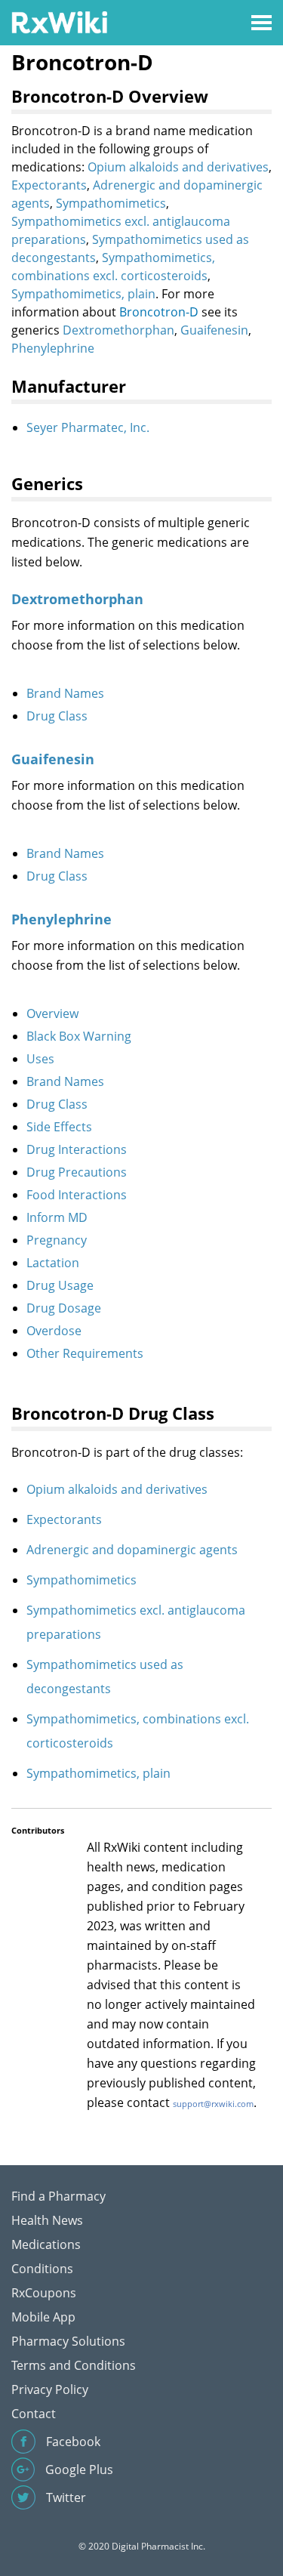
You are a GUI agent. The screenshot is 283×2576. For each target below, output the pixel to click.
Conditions (42, 2269)
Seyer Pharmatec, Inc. (88, 427)
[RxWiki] (59, 22)
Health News (47, 2220)
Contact (34, 2414)
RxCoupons (44, 2293)
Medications (46, 2244)
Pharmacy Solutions (68, 2341)
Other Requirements (85, 1353)
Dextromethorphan (118, 330)
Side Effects (59, 1127)
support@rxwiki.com (213, 2104)
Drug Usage (60, 1285)
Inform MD (57, 1217)
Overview (52, 1013)
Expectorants (49, 185)
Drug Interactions (77, 1149)
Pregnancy (57, 1240)
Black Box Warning (79, 1036)
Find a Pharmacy (58, 2196)
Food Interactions (77, 1195)
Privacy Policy (50, 2389)
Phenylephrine (53, 348)
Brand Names (65, 693)
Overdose (54, 1331)
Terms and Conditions (74, 2365)
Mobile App (43, 2317)
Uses (40, 1059)
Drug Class (57, 716)
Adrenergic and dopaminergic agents (132, 1550)
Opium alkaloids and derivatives (178, 167)
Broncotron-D (159, 312)
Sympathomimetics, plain (83, 294)
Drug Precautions (77, 1172)
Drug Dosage (64, 1308)
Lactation (53, 1263)
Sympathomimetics (111, 203)
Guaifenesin (214, 330)
